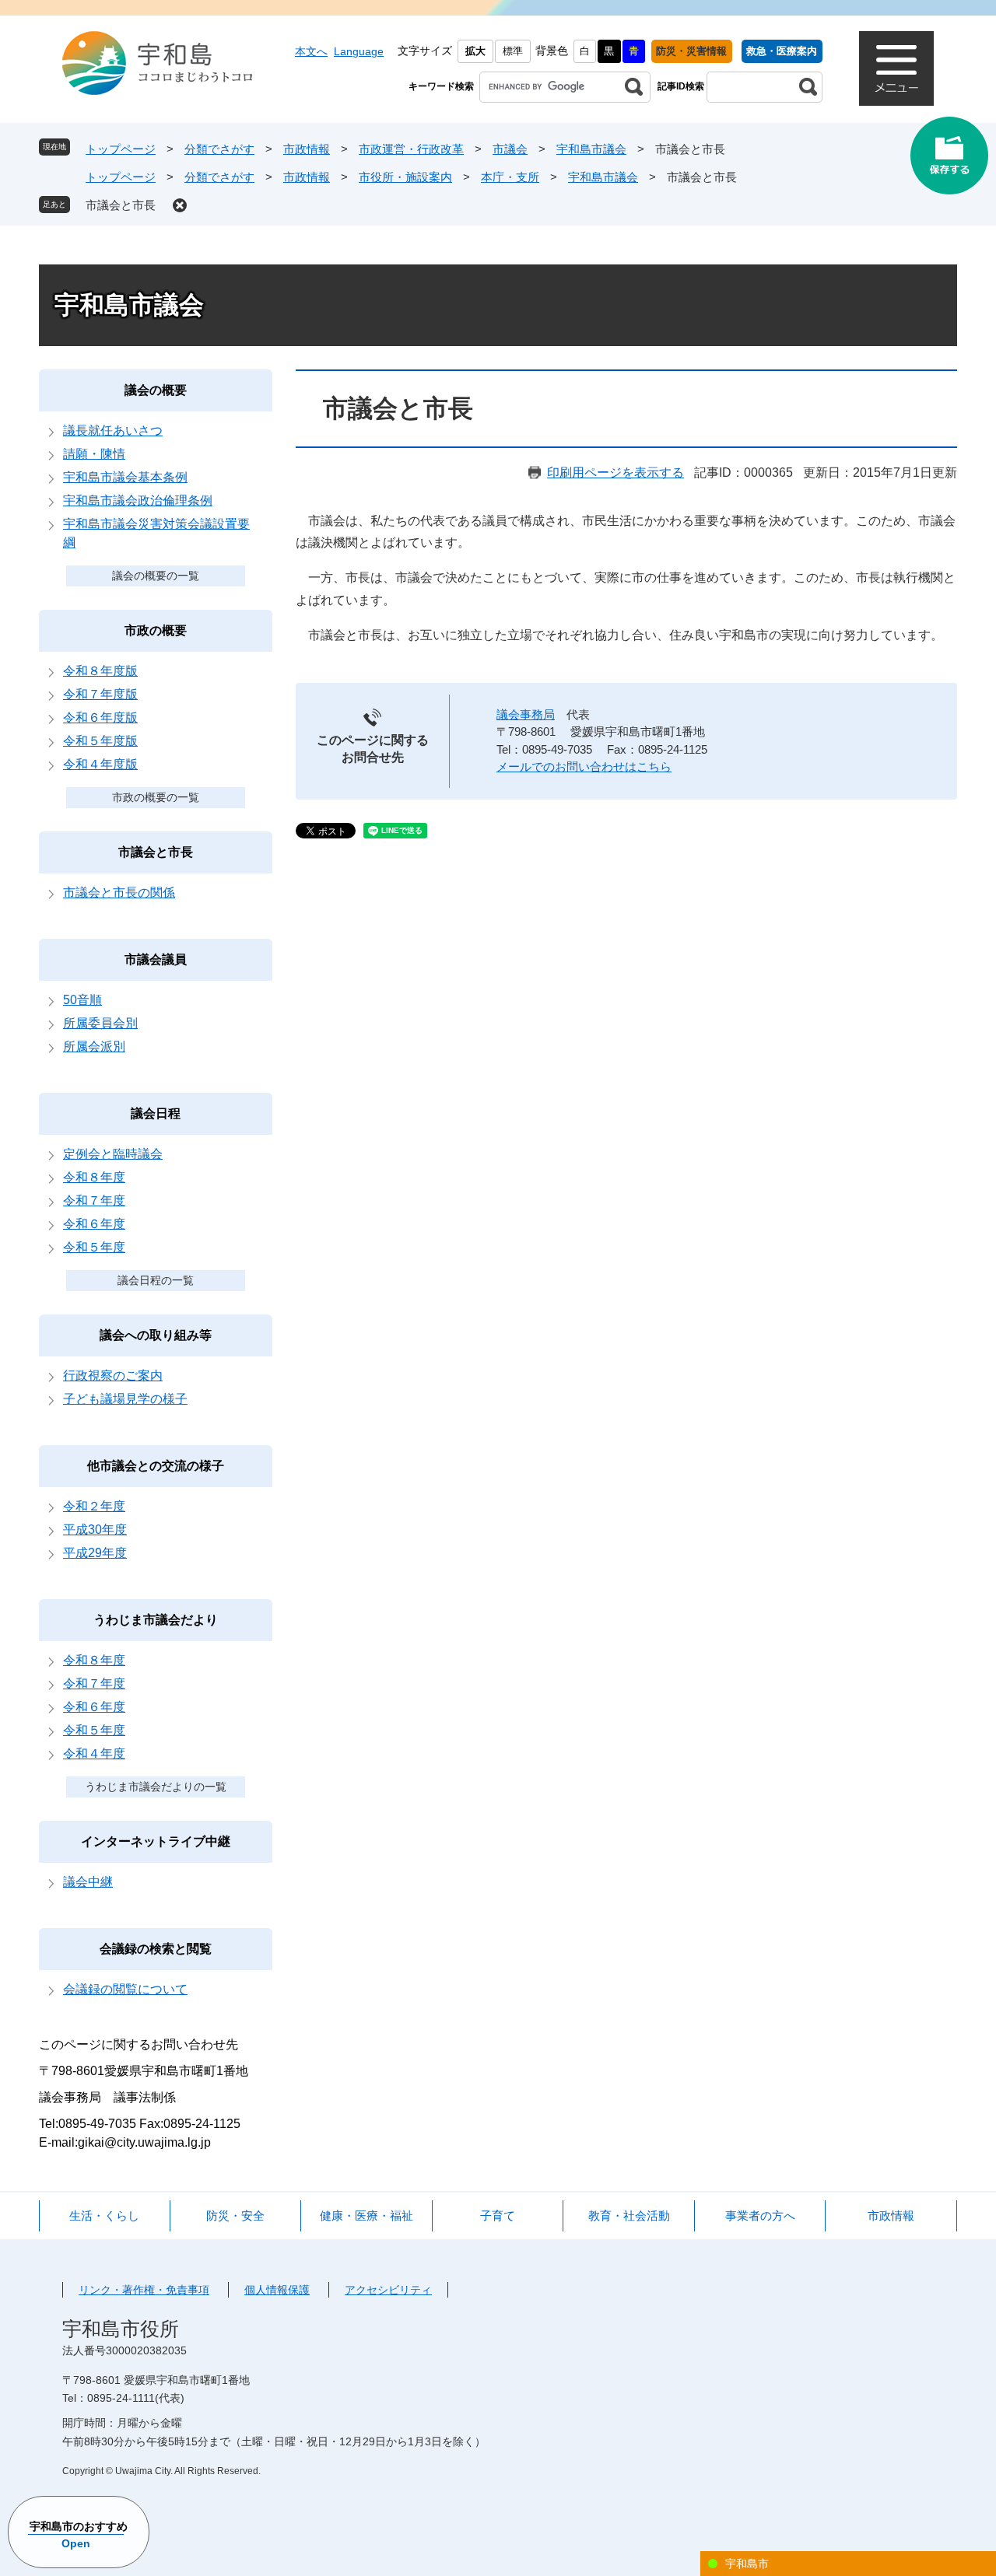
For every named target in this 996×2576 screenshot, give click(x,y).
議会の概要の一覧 (156, 576)
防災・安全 (235, 2215)
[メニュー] (896, 68)
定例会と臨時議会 (113, 1154)
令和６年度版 (100, 717)
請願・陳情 (94, 454)
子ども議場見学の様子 (125, 1399)
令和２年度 (94, 1506)
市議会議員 (156, 959)
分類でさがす (219, 149)
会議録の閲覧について (125, 1989)
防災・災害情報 (691, 51)
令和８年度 (94, 1177)
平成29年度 (95, 1553)
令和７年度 (94, 1200)
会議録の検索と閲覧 (156, 1949)
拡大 (475, 51)
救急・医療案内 (782, 51)
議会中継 (88, 1882)
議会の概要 (156, 390)
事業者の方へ (760, 2215)
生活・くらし (104, 2215)
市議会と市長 (121, 205)
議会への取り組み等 (156, 1335)
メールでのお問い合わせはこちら (584, 766)
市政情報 (307, 149)
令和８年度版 (100, 671)
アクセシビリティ (388, 2290)
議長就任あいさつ (113, 430)
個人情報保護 (277, 2290)
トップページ (121, 149)
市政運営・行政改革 (411, 149)
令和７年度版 (100, 694)
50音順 (82, 1000)
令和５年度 (94, 1247)
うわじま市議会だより (156, 1620)
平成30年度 (95, 1529)
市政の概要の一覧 (156, 797)
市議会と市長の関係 (119, 892)
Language (359, 51)
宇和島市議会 (591, 149)
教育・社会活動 (629, 2215)
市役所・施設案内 (405, 177)
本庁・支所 (510, 177)
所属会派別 (94, 1046)
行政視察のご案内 (113, 1375)
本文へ (311, 51)
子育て (498, 2215)
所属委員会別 (100, 1023)
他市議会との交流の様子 (156, 1466)
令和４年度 (94, 1753)
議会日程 (156, 1113)
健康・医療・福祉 (366, 2215)
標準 (513, 51)
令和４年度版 (100, 764)
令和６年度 (94, 1224)
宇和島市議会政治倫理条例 (138, 500)
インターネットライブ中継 (156, 1841)
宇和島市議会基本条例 (125, 477)
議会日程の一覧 (156, 1280)
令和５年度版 (100, 741)
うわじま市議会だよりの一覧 (156, 1787)
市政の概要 (156, 630)
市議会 (510, 149)
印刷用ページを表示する (615, 472)
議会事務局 (526, 714)
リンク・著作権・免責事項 (144, 2290)
